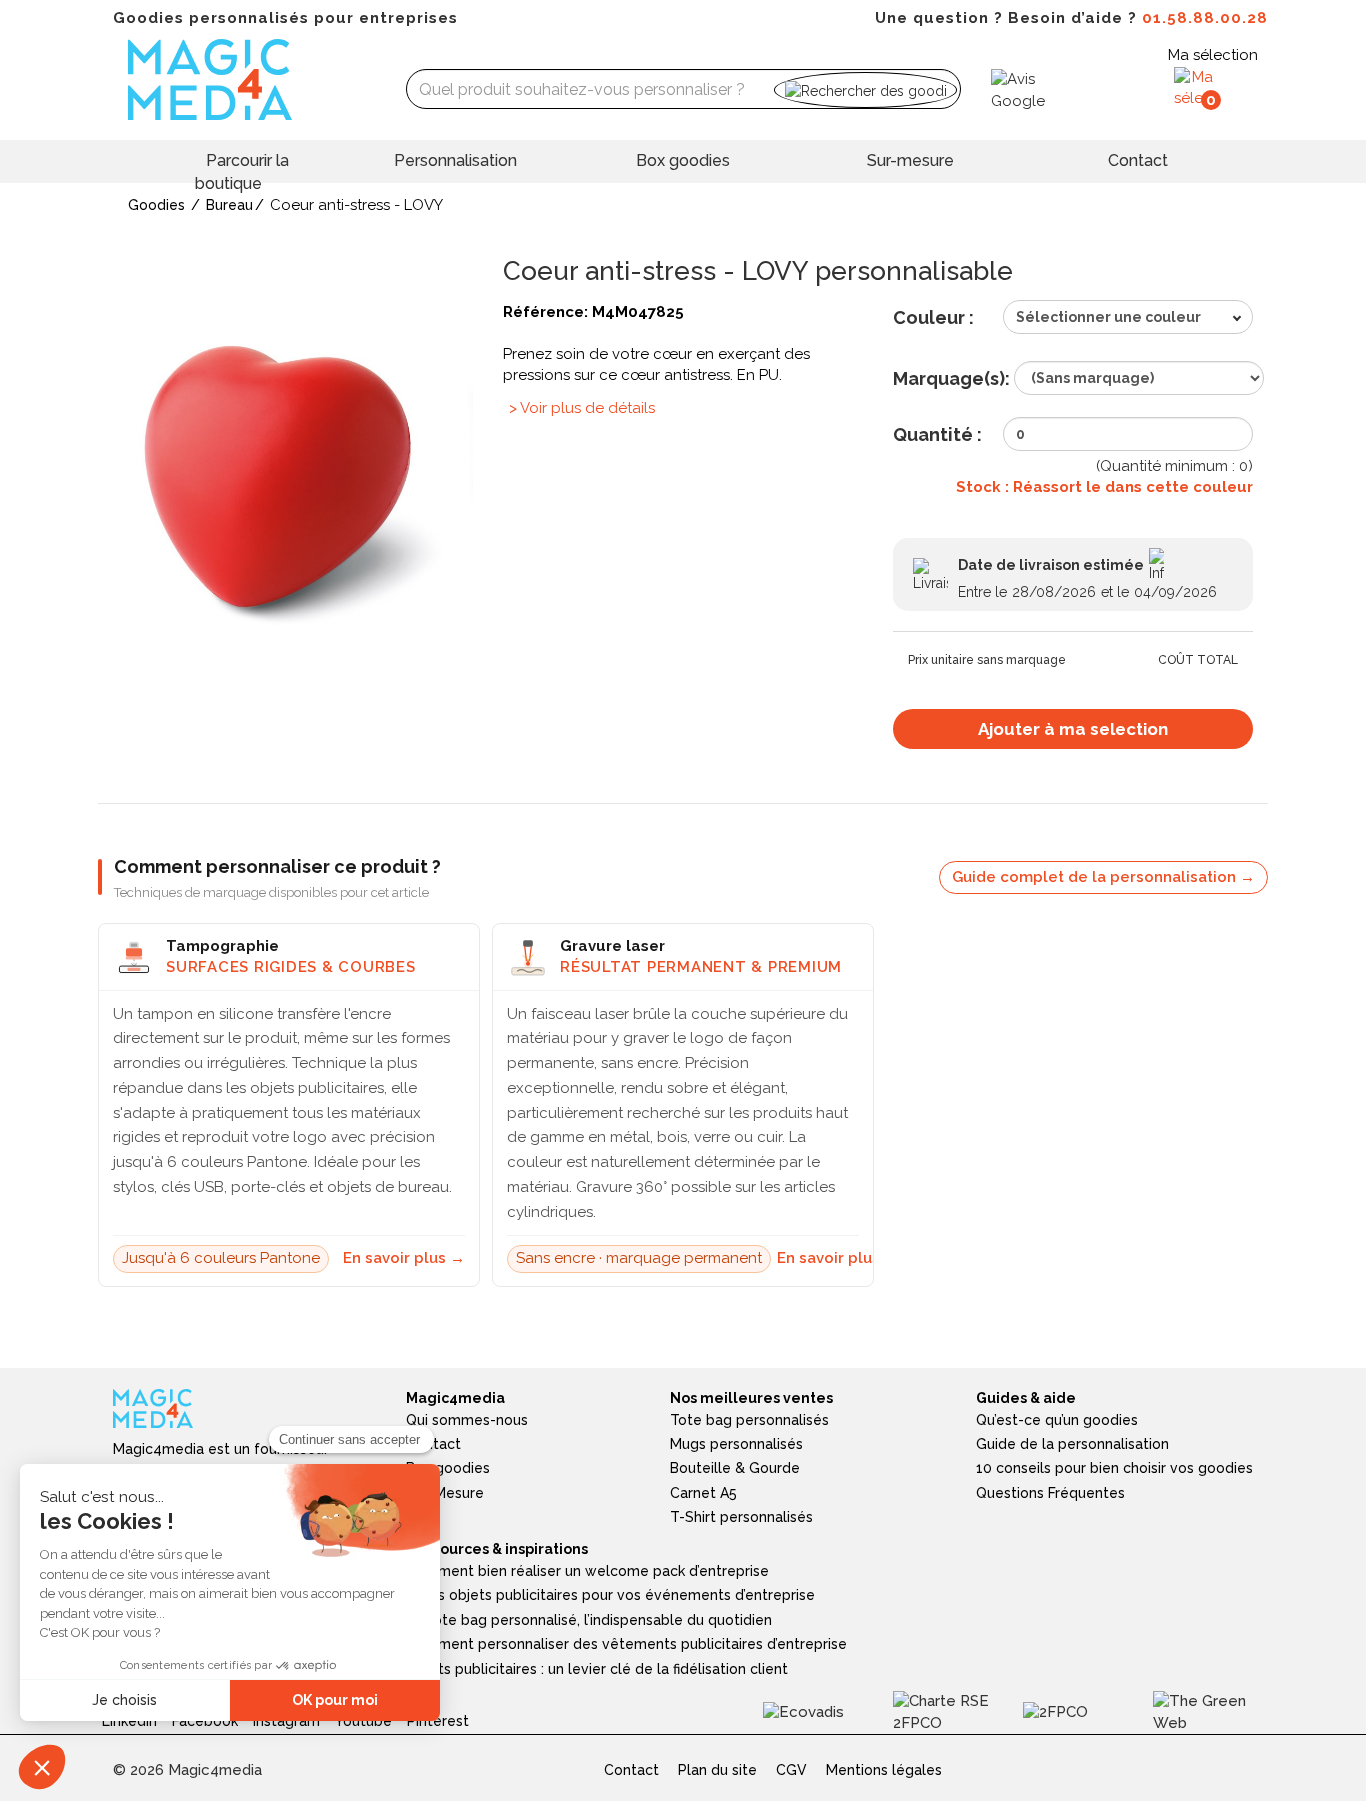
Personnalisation (455, 160)
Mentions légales (884, 1770)
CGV (791, 1770)
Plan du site (717, 1770)
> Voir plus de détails (582, 408)
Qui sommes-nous (467, 1420)
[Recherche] (865, 89)
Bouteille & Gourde (735, 1468)
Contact (1138, 160)
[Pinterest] (445, 1711)
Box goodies (683, 160)
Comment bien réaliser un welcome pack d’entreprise (587, 1571)
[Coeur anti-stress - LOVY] (293, 479)
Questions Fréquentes (1050, 1493)
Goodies (156, 205)
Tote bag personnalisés (749, 1420)
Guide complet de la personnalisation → (1103, 877)
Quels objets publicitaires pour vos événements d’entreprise (610, 1595)
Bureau (229, 205)
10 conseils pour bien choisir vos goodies (1114, 1468)
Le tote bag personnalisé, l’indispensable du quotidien (589, 1620)
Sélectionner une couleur (1108, 317)
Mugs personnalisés (736, 1444)
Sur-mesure (910, 160)
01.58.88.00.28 (1205, 18)
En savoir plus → (404, 1258)
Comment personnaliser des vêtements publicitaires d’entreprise (626, 1644)
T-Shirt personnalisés (741, 1517)
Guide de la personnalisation (1072, 1444)
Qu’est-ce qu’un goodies (1057, 1420)
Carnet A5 (703, 1493)
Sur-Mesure (445, 1493)
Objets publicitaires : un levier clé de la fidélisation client (597, 1669)
